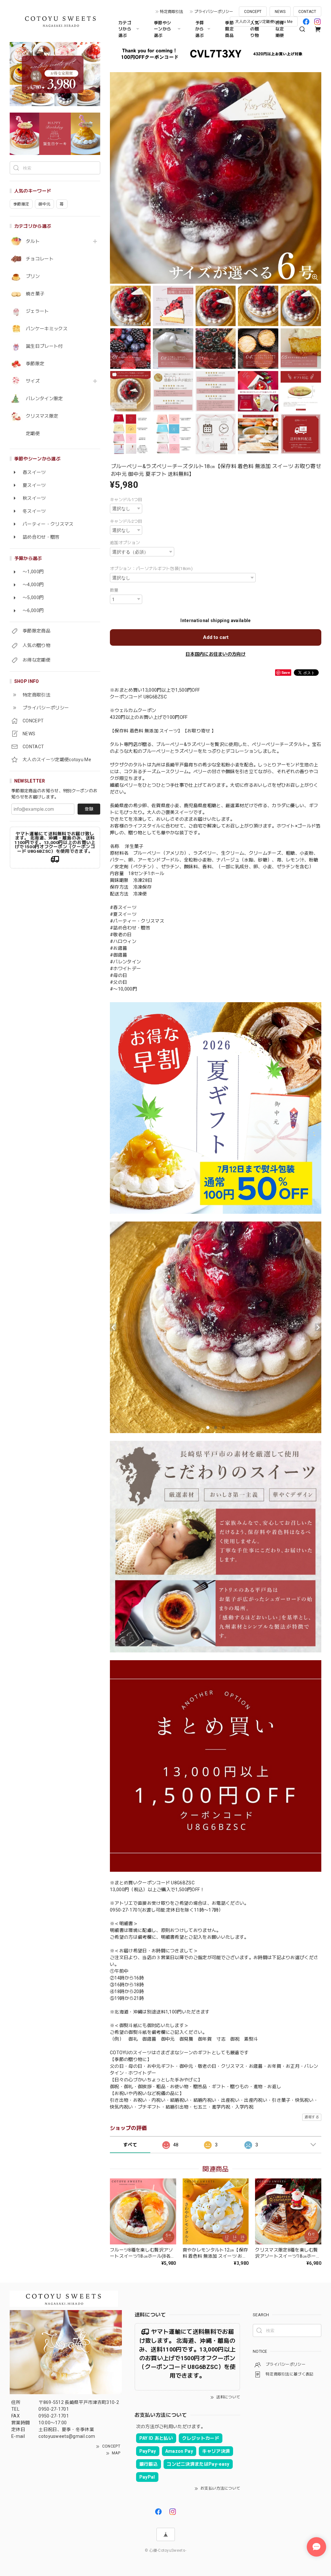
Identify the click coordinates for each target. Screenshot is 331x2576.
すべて (130, 2145)
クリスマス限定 (42, 416)
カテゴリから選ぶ (125, 29)
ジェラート (37, 311)
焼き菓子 (35, 294)
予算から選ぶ (200, 29)
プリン (33, 276)
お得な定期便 (280, 29)
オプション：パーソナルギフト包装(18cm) (151, 569)
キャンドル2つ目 (126, 521)
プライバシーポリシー (214, 12)
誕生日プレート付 (44, 346)
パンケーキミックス (47, 329)
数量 (114, 590)
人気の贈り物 (255, 29)
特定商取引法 (172, 12)
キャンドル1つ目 (126, 500)
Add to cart (216, 637)
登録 (89, 809)
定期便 (33, 433)
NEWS (280, 12)
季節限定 (35, 364)
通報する (312, 2117)
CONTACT (307, 12)
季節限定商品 (229, 29)
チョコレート (40, 259)
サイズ (33, 381)
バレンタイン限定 (44, 399)
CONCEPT (253, 12)
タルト (33, 241)
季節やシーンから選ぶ (162, 29)
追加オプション (125, 543)
